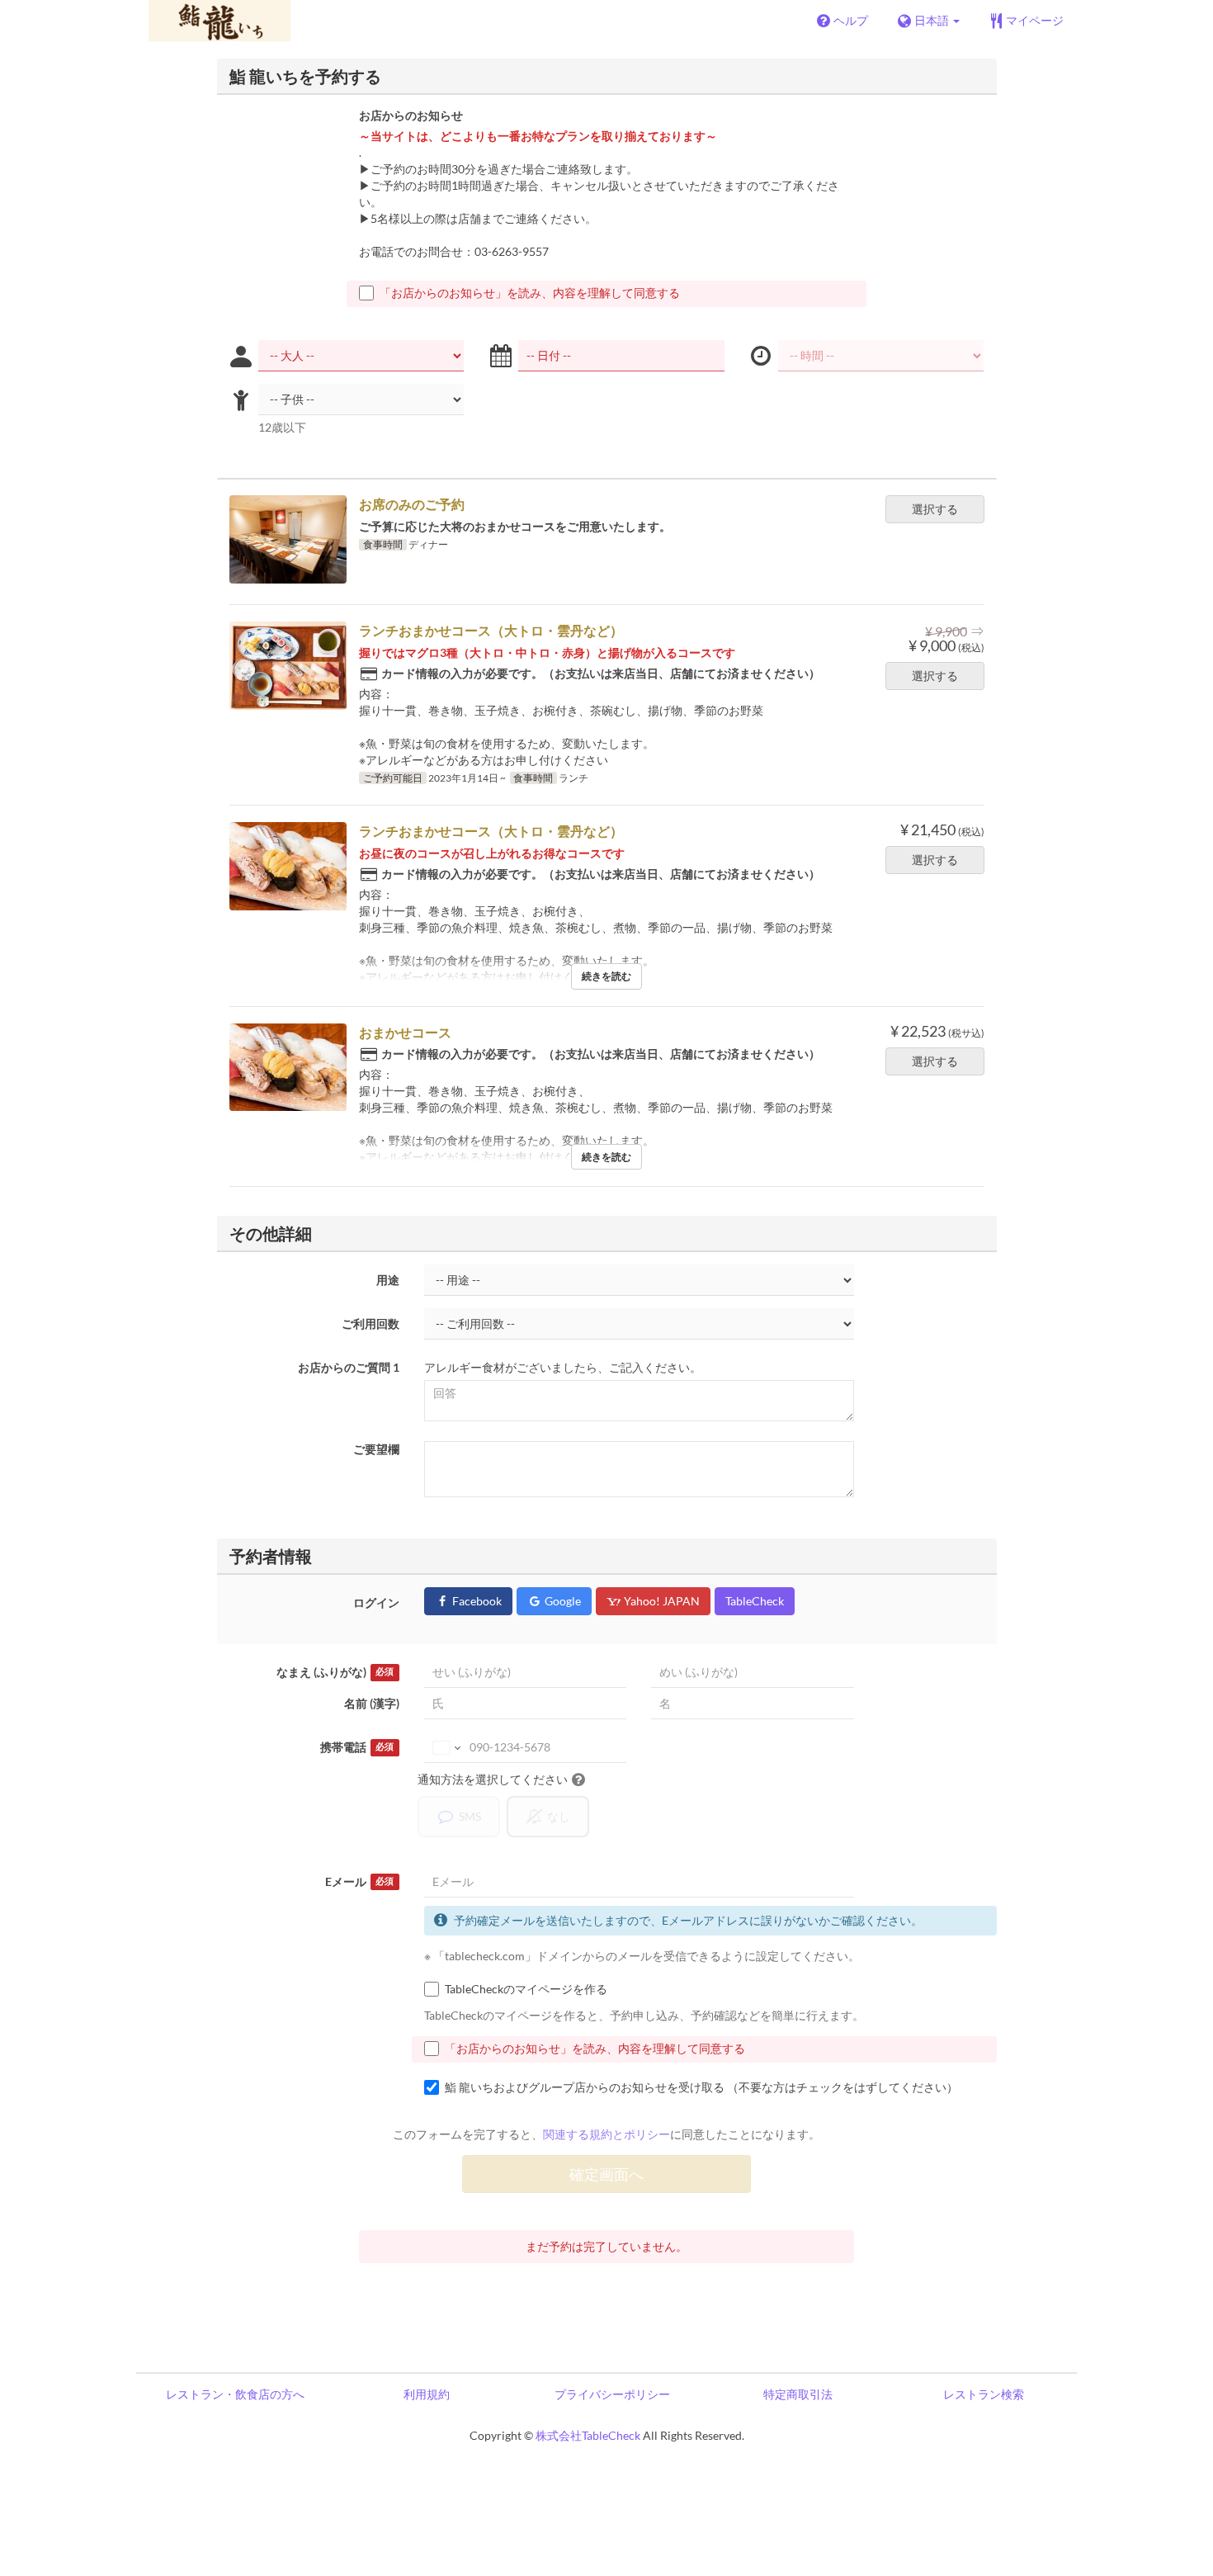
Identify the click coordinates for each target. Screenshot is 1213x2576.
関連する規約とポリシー (606, 2134)
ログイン (376, 1602)
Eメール (359, 1881)
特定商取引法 (798, 2394)
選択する (935, 509)
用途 (388, 1280)
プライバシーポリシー (612, 2394)
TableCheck (755, 1601)
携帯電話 (357, 1747)
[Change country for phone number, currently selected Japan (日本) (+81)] (445, 1747)
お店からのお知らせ (411, 115)
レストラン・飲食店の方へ (235, 2394)
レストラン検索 (984, 2394)
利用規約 (427, 2394)
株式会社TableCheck (588, 2435)
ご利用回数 (371, 1323)
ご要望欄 (376, 1449)
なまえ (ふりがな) (335, 1672)
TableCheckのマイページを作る (526, 1989)
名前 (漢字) (372, 1703)
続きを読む (606, 976)
